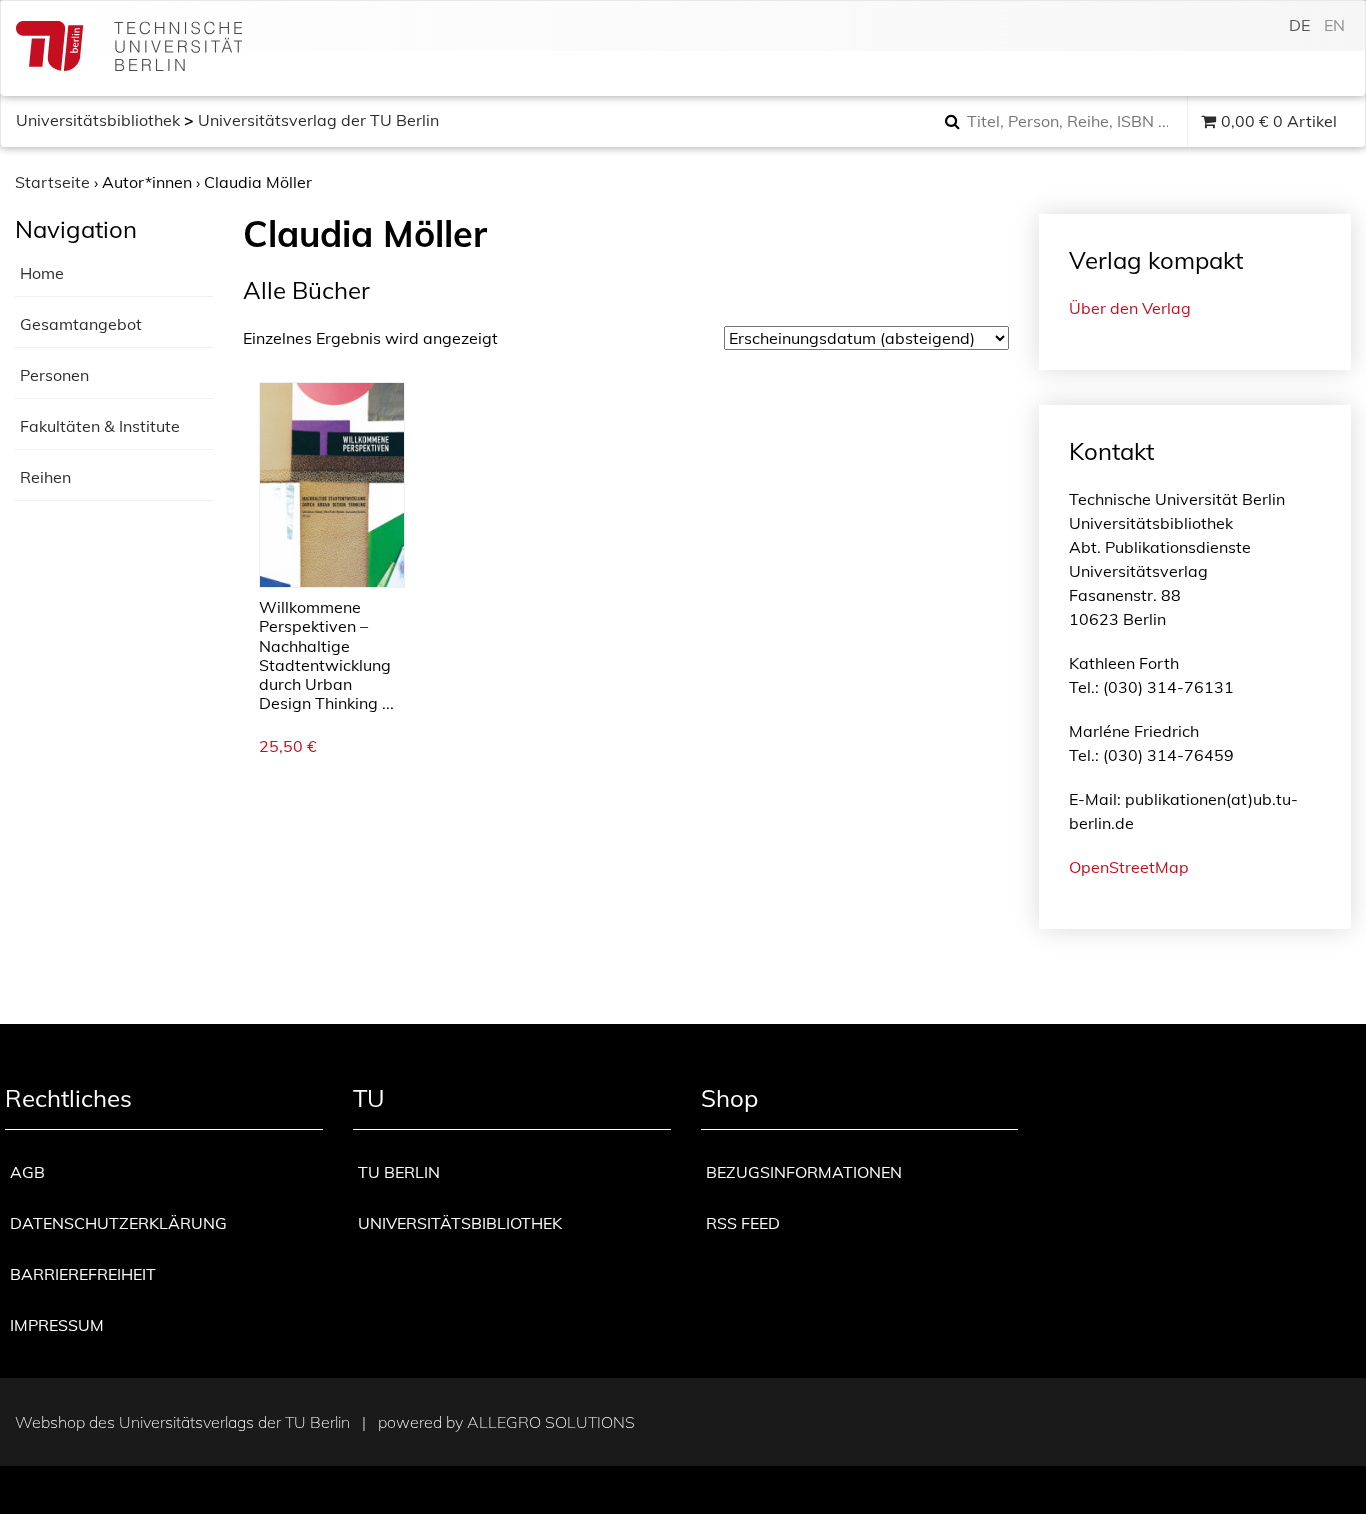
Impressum (57, 1325)
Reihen (45, 477)
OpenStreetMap (1129, 867)
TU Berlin (399, 1172)
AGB (27, 1172)
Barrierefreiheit (83, 1274)
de (1299, 25)
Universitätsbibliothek (98, 120)
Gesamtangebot (81, 324)
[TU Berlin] (129, 48)
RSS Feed (743, 1223)
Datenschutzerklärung (118, 1223)
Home (42, 273)
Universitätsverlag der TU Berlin (318, 120)
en (1334, 25)
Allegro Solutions (551, 1422)
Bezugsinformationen (804, 1172)
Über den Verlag (1130, 308)
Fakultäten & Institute (100, 426)
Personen (54, 375)
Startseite (52, 182)
